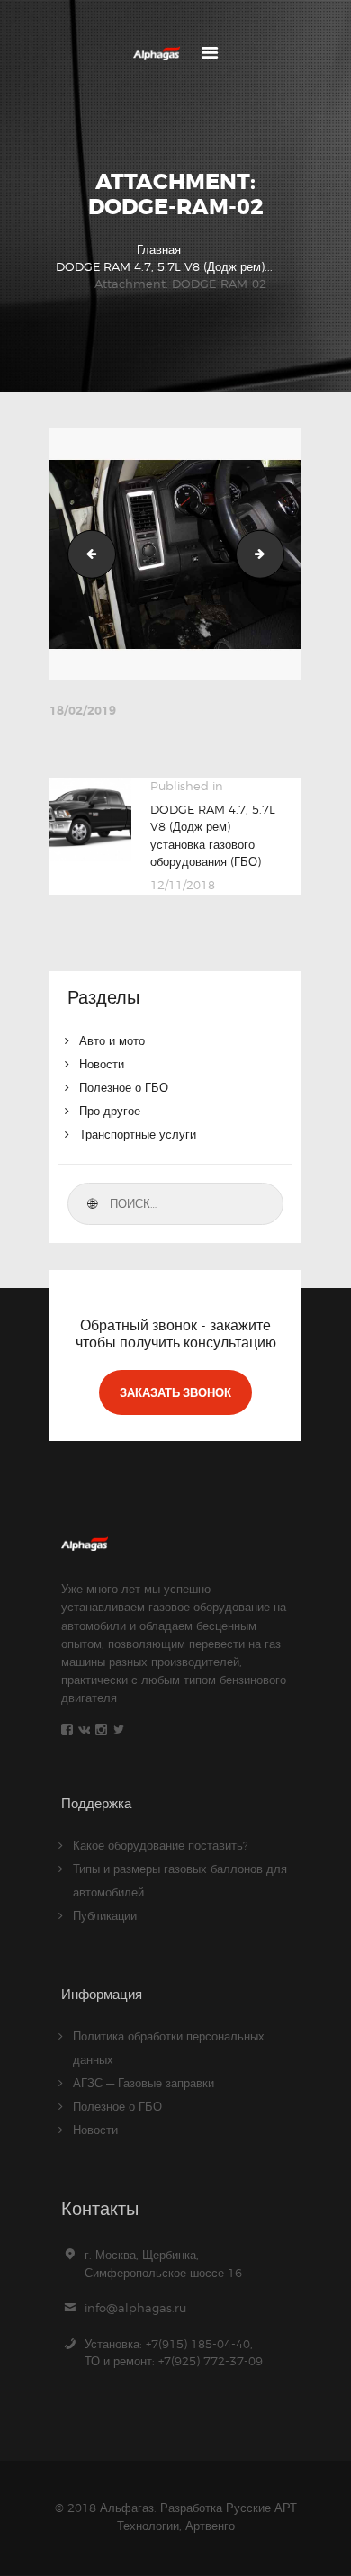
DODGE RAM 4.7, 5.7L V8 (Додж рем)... (164, 266)
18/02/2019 (83, 711)
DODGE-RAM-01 (86, 554)
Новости (102, 1064)
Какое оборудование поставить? (161, 1845)
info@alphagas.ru (135, 2308)
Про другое (110, 1111)
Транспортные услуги (138, 1134)
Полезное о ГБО (124, 1087)
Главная (159, 249)
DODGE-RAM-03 (278, 554)
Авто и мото (112, 1040)
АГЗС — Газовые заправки (144, 2083)
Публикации (105, 1915)
